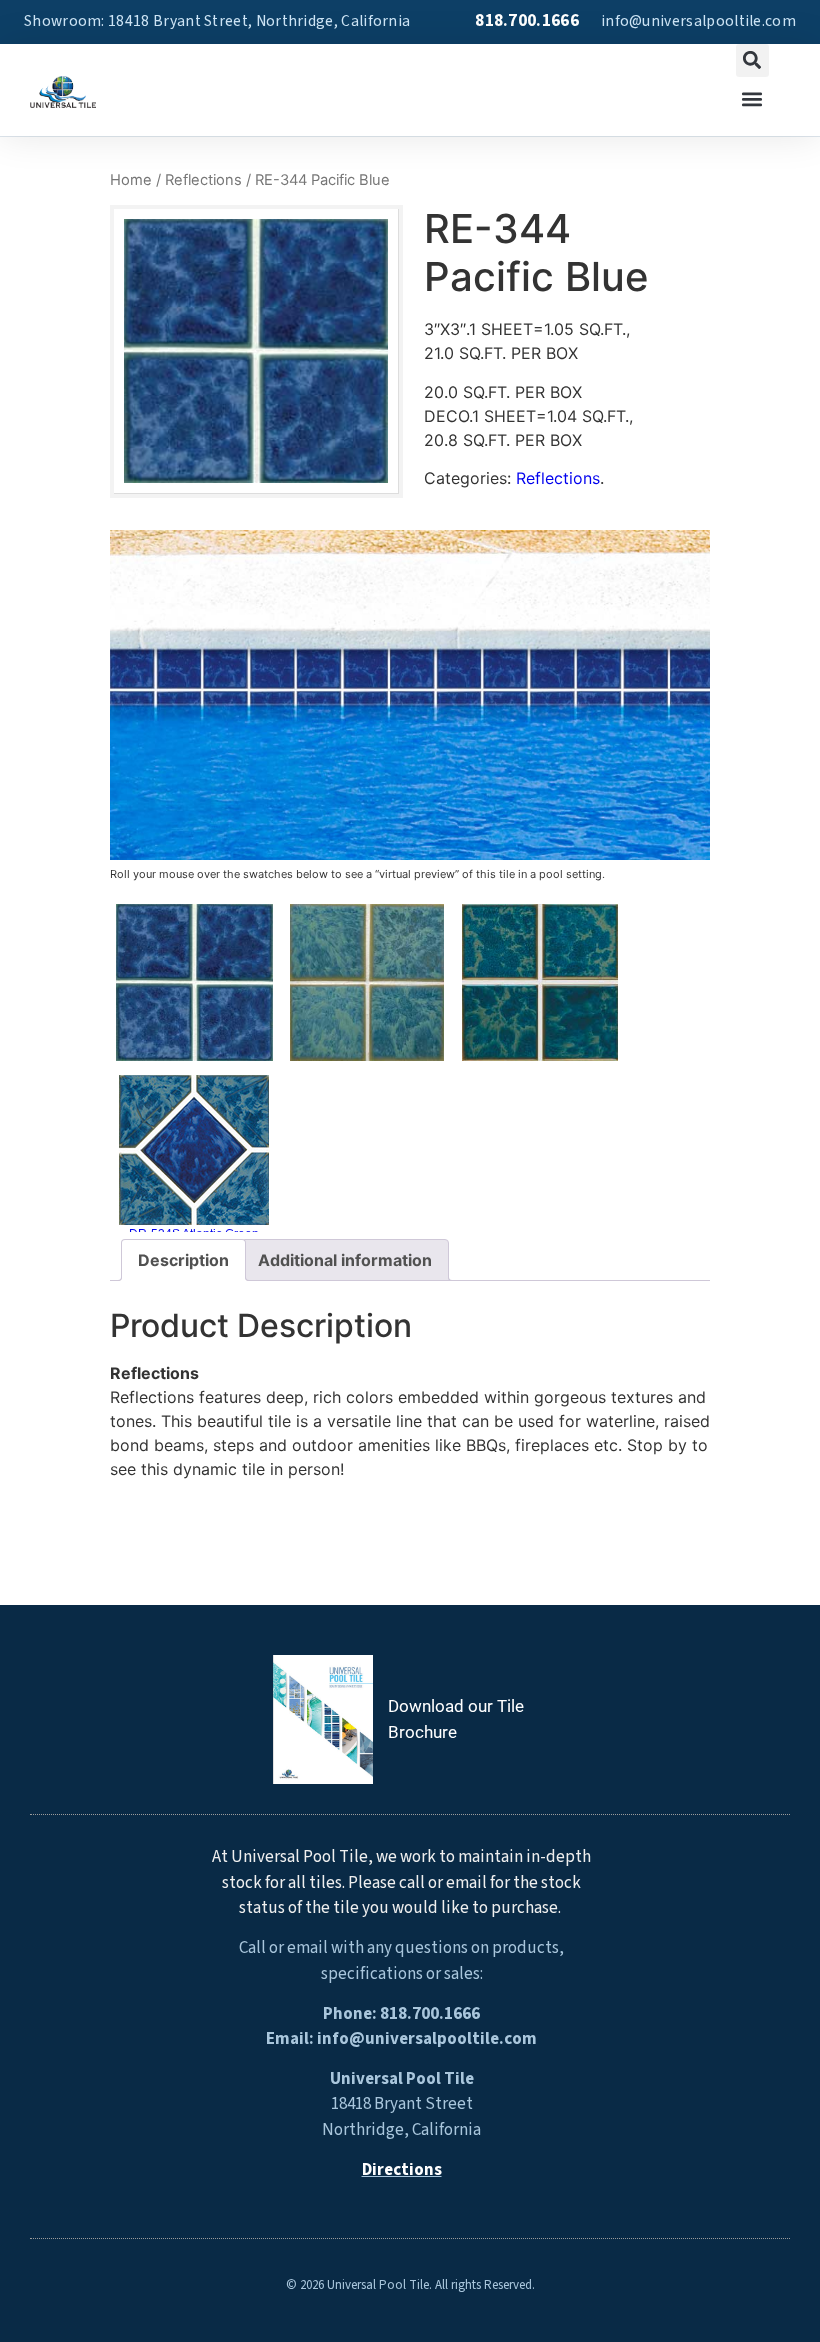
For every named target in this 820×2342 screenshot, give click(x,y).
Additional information (345, 1260)
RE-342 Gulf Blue (540, 1070)
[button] (752, 60)
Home (131, 180)
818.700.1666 (527, 21)
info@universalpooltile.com (698, 21)
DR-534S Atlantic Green (194, 1234)
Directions (402, 2170)
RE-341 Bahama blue (367, 1070)
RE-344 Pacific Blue (194, 1070)
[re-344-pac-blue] (252, 351)
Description (183, 1260)
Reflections (203, 180)
